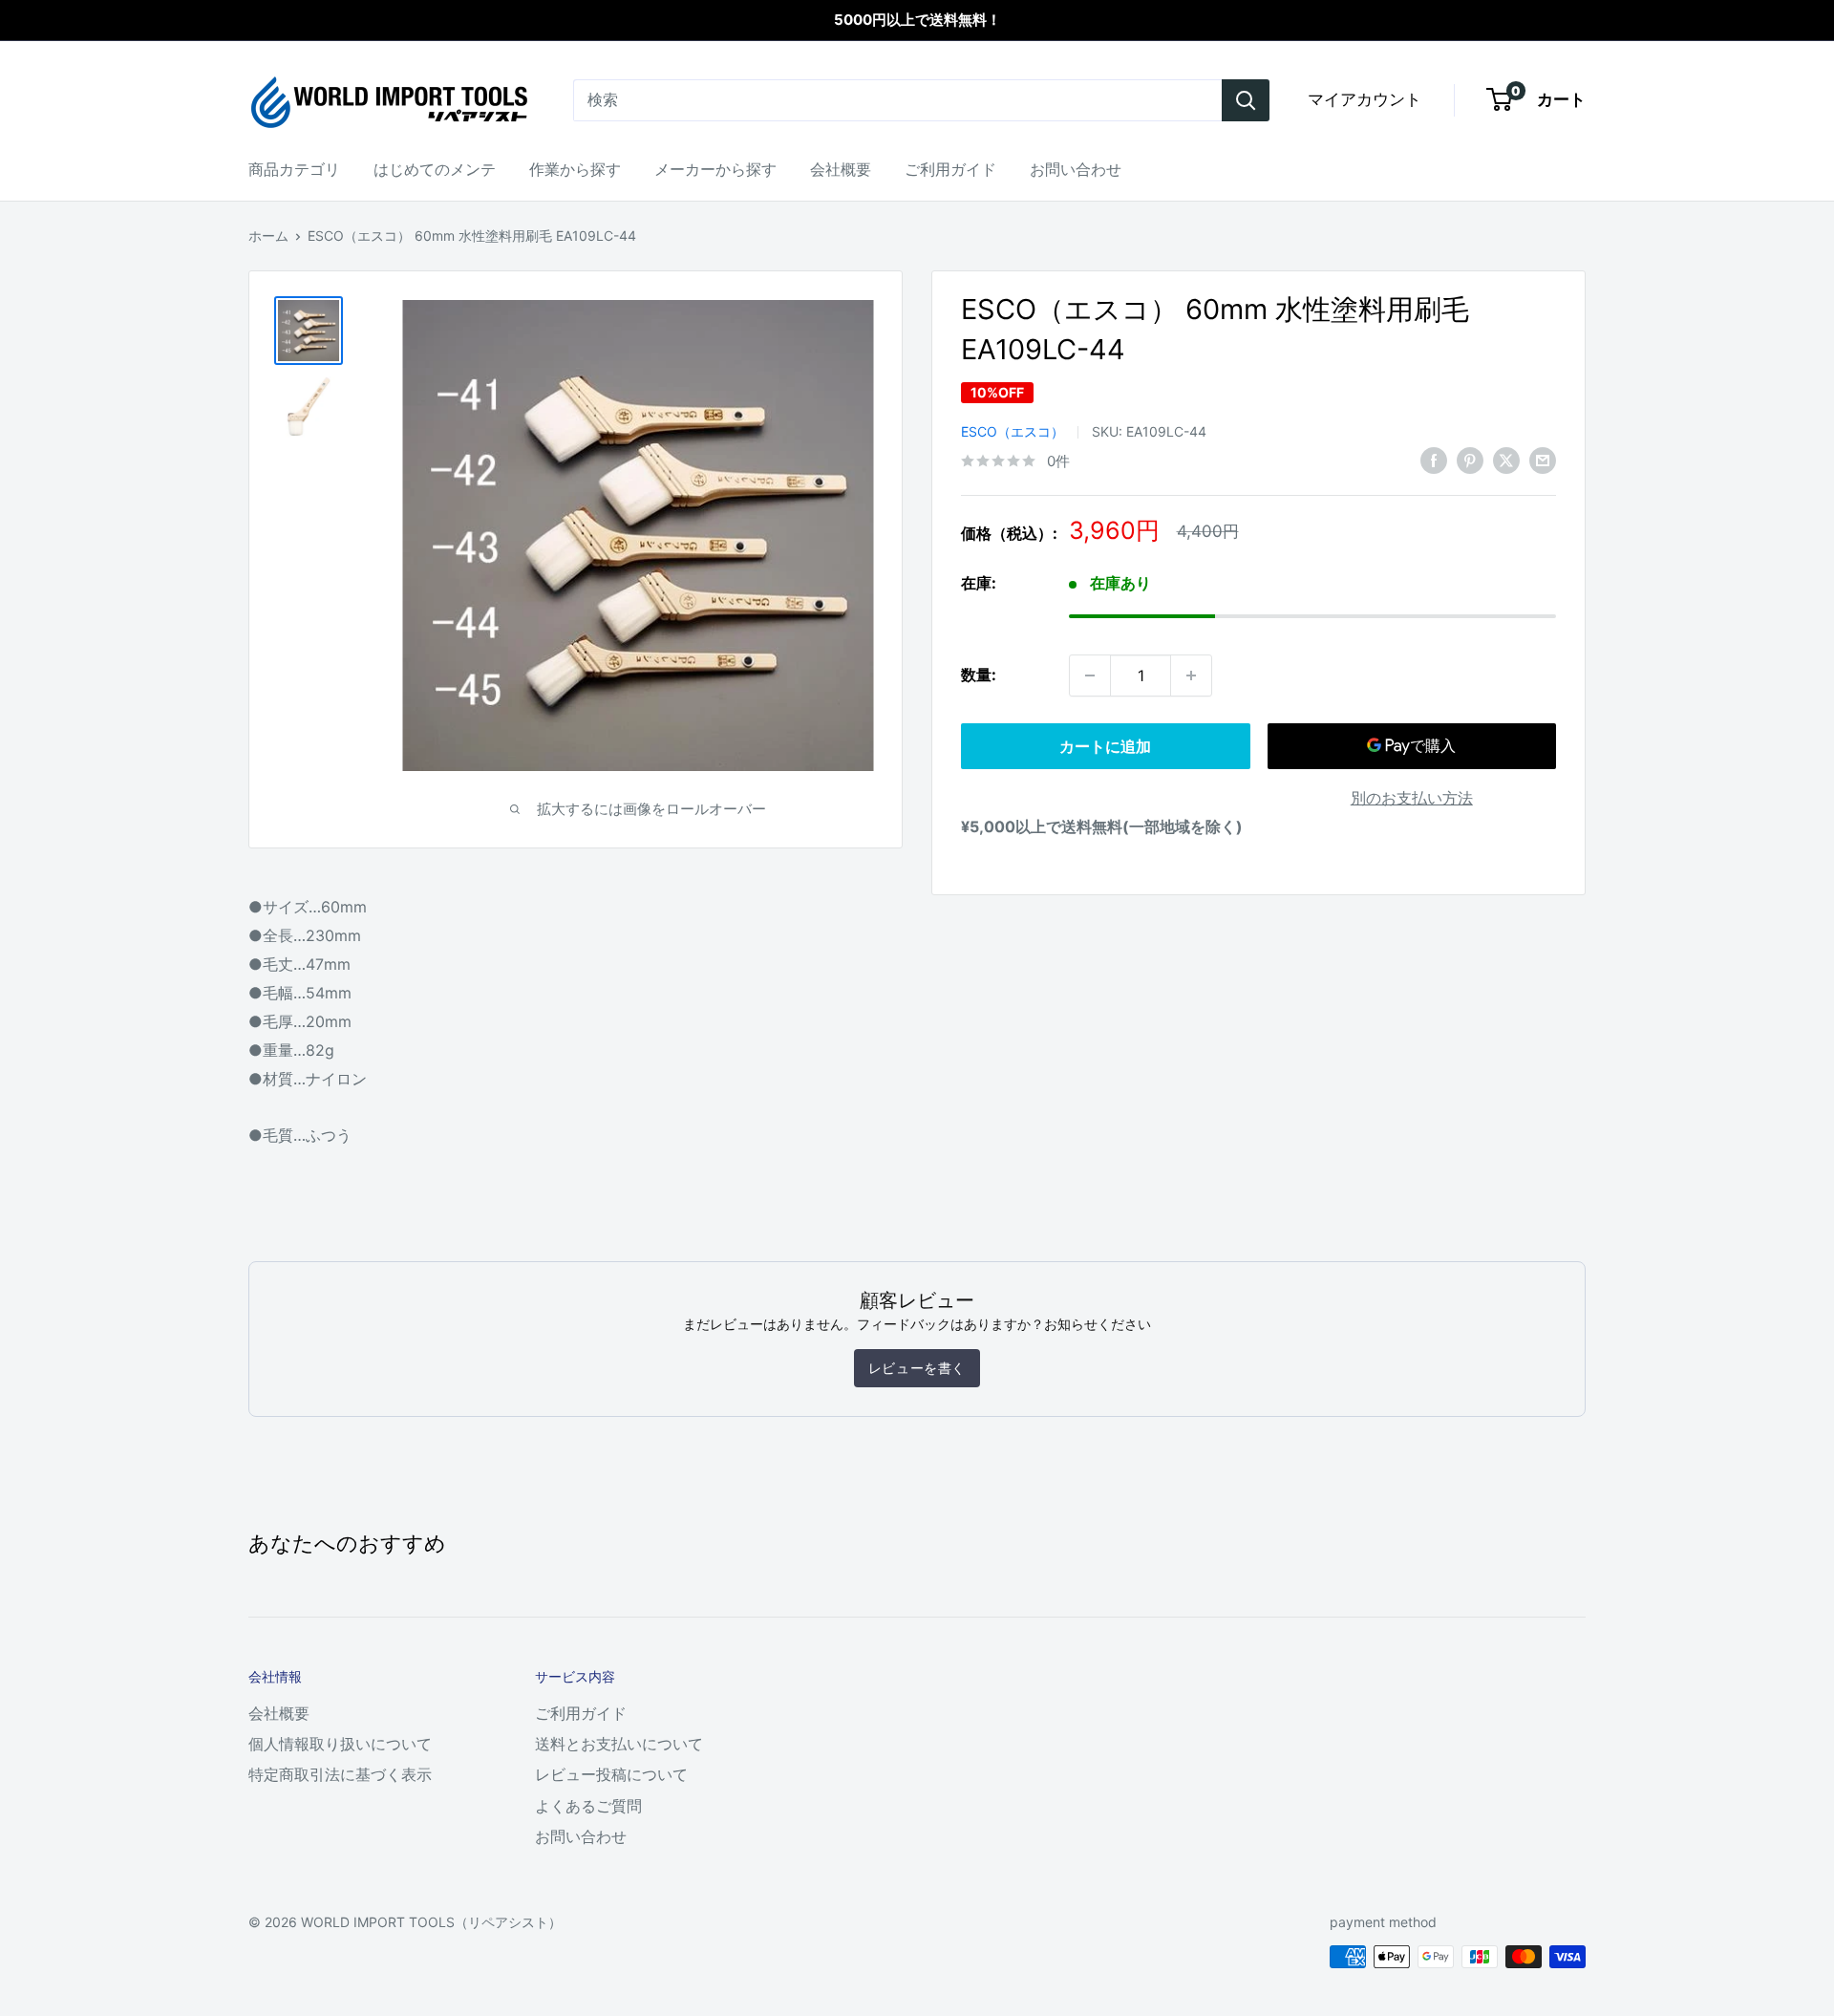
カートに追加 (1105, 746)
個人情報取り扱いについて (340, 1744)
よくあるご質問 (588, 1806)
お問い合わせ (1076, 169)
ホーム (268, 236)
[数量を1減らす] (1090, 676)
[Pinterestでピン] (1470, 460)
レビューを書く (917, 1368)
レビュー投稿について (611, 1774)
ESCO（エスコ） (1013, 431)
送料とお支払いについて (619, 1744)
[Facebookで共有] (1434, 460)
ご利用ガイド (950, 169)
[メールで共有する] (1543, 460)
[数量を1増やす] (1191, 676)
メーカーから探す (715, 169)
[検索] (1246, 100)
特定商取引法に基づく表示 (340, 1774)
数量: (979, 675)
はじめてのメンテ (435, 169)
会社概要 (841, 169)
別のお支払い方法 (1412, 798)
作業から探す (575, 169)
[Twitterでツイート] (1506, 460)
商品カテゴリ (294, 169)
